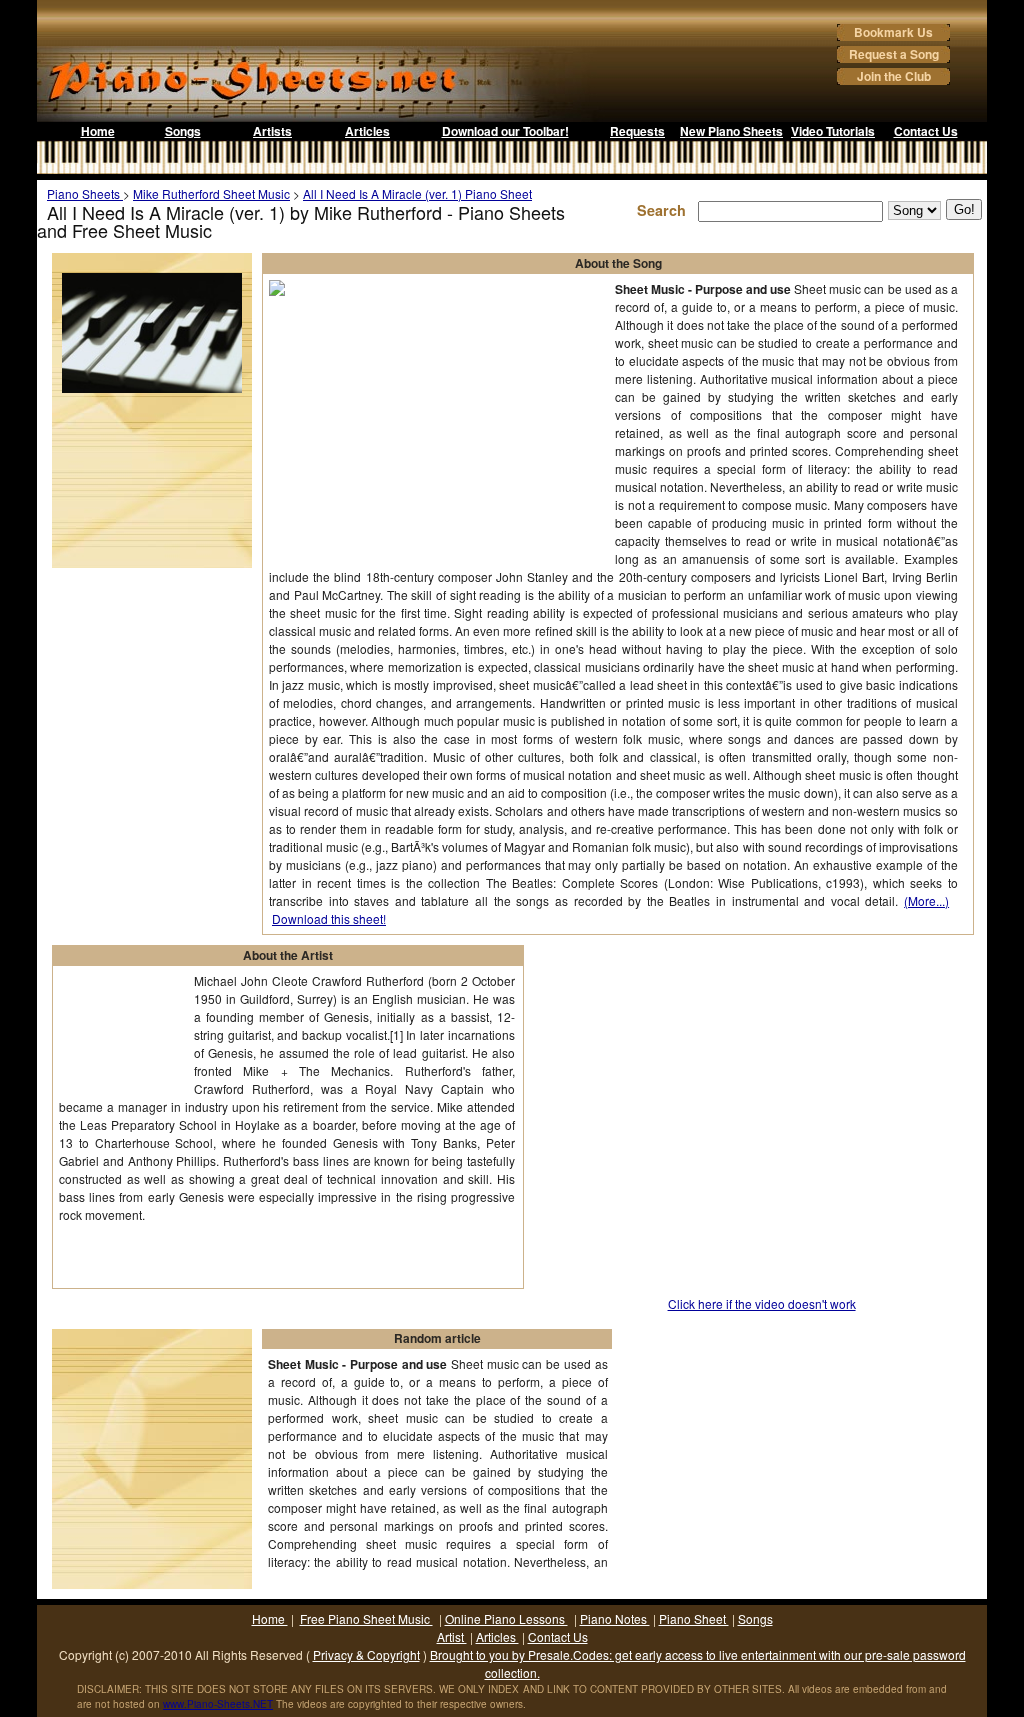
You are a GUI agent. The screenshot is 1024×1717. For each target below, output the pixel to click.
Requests (637, 131)
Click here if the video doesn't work (762, 1303)
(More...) (926, 900)
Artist (452, 1636)
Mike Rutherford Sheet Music (211, 193)
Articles (367, 131)
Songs (183, 131)
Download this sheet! (329, 918)
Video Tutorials (833, 131)
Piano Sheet (694, 1618)
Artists (272, 131)
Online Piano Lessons (506, 1618)
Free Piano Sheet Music (366, 1618)
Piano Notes (615, 1618)
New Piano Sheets (731, 131)
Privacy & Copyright (366, 1654)
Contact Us (926, 131)
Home (98, 131)
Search (665, 210)
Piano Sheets (85, 193)
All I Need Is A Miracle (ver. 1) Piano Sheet (417, 193)
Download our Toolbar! (505, 131)
